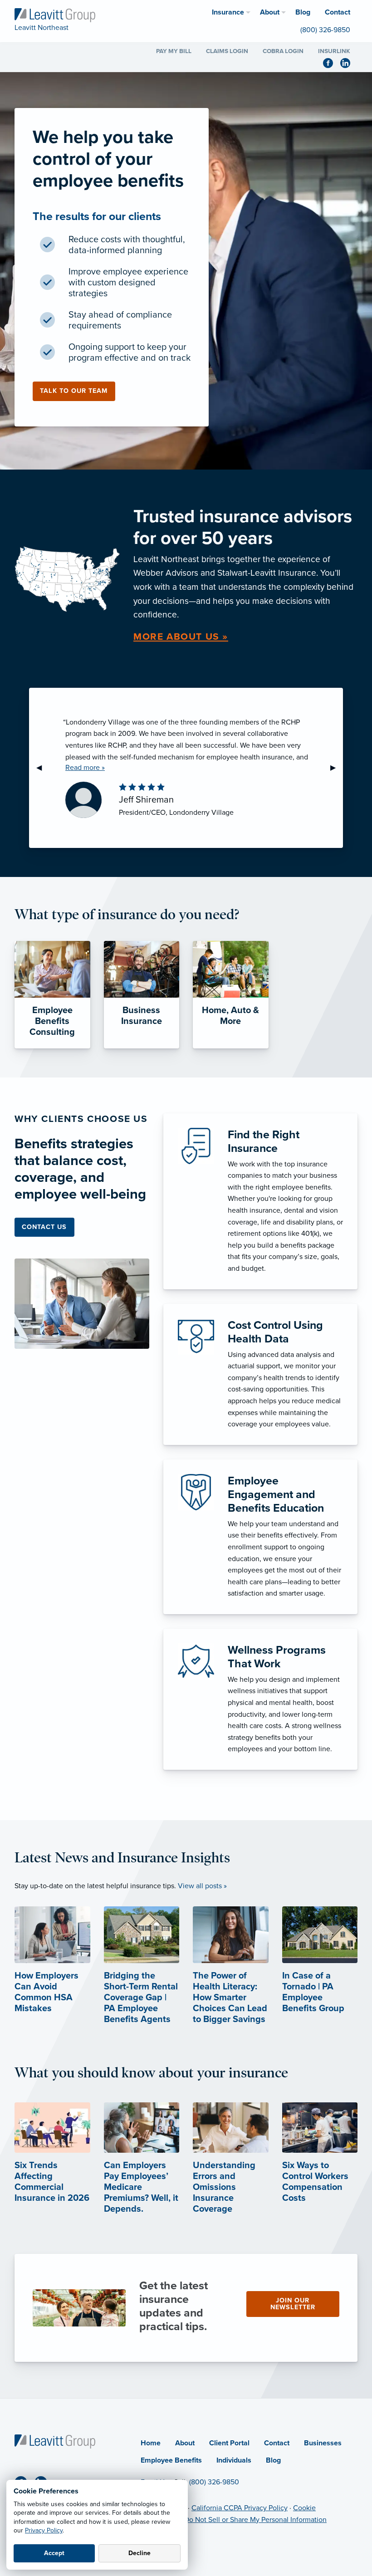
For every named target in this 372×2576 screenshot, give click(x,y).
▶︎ (337, 768)
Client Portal (229, 2443)
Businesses (323, 2443)
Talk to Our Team (74, 391)
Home (151, 2443)
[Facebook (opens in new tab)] (332, 62)
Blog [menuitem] (303, 12)
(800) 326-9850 (214, 2482)
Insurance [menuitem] (228, 12)
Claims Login (227, 51)
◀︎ (43, 768)
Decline (139, 2553)
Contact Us (44, 1227)
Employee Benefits (171, 2460)
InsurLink (334, 51)
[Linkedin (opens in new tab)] (349, 62)
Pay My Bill (174, 51)
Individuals (234, 2460)
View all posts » (202, 1886)
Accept (54, 2553)
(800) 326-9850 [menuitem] (325, 30)
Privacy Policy (44, 2530)
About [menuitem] (270, 12)
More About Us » (181, 637)
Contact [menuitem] (338, 12)
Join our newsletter (293, 2304)
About (185, 2443)
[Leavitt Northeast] (55, 15)
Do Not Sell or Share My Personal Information (255, 2520)
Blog (273, 2460)
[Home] (55, 2441)
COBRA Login (283, 51)
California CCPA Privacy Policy (240, 2508)
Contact (277, 2443)
